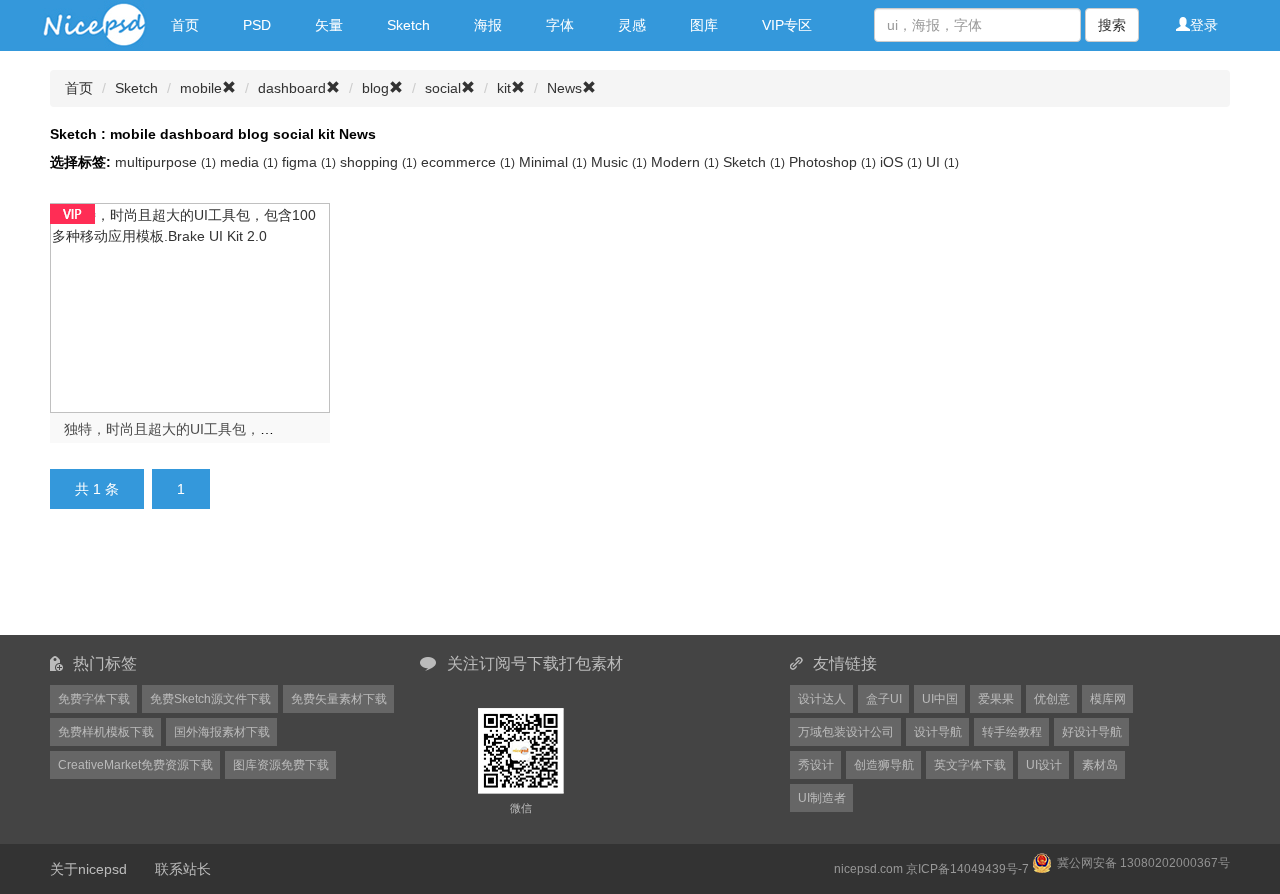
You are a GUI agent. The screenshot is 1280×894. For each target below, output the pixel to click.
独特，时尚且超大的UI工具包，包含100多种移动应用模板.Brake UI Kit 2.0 (295, 429)
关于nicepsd (88, 869)
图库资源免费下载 (281, 765)
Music (619, 162)
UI (942, 162)
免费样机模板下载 (106, 732)
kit (504, 88)
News (564, 88)
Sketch (408, 25)
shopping (378, 162)
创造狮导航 (884, 765)
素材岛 (1100, 765)
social (443, 88)
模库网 (1108, 699)
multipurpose (165, 162)
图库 (704, 25)
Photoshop (832, 162)
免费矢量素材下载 (339, 699)
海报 (488, 25)
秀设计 (816, 765)
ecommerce (468, 162)
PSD (257, 25)
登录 (1204, 25)
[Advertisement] (540, 584)
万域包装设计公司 (846, 732)
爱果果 (996, 699)
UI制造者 (822, 798)
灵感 (632, 25)
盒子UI (884, 699)
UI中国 (940, 699)
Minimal (553, 162)
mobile (201, 88)
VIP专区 (787, 25)
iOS (901, 162)
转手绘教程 (1012, 732)
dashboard (292, 88)
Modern (685, 162)
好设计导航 (1092, 732)
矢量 (329, 25)
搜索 (1112, 25)
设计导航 (938, 732)
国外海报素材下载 (222, 732)
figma (309, 162)
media (249, 162)
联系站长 (183, 869)
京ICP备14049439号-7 (967, 869)
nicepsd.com (868, 869)
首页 (185, 25)
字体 (560, 25)
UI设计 (1044, 765)
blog (375, 88)
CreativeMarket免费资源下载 (135, 765)
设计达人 (822, 699)
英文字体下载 (970, 765)
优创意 (1052, 699)
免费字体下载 (94, 699)
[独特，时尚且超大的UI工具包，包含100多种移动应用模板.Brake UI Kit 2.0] (190, 306)
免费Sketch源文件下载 (210, 699)
